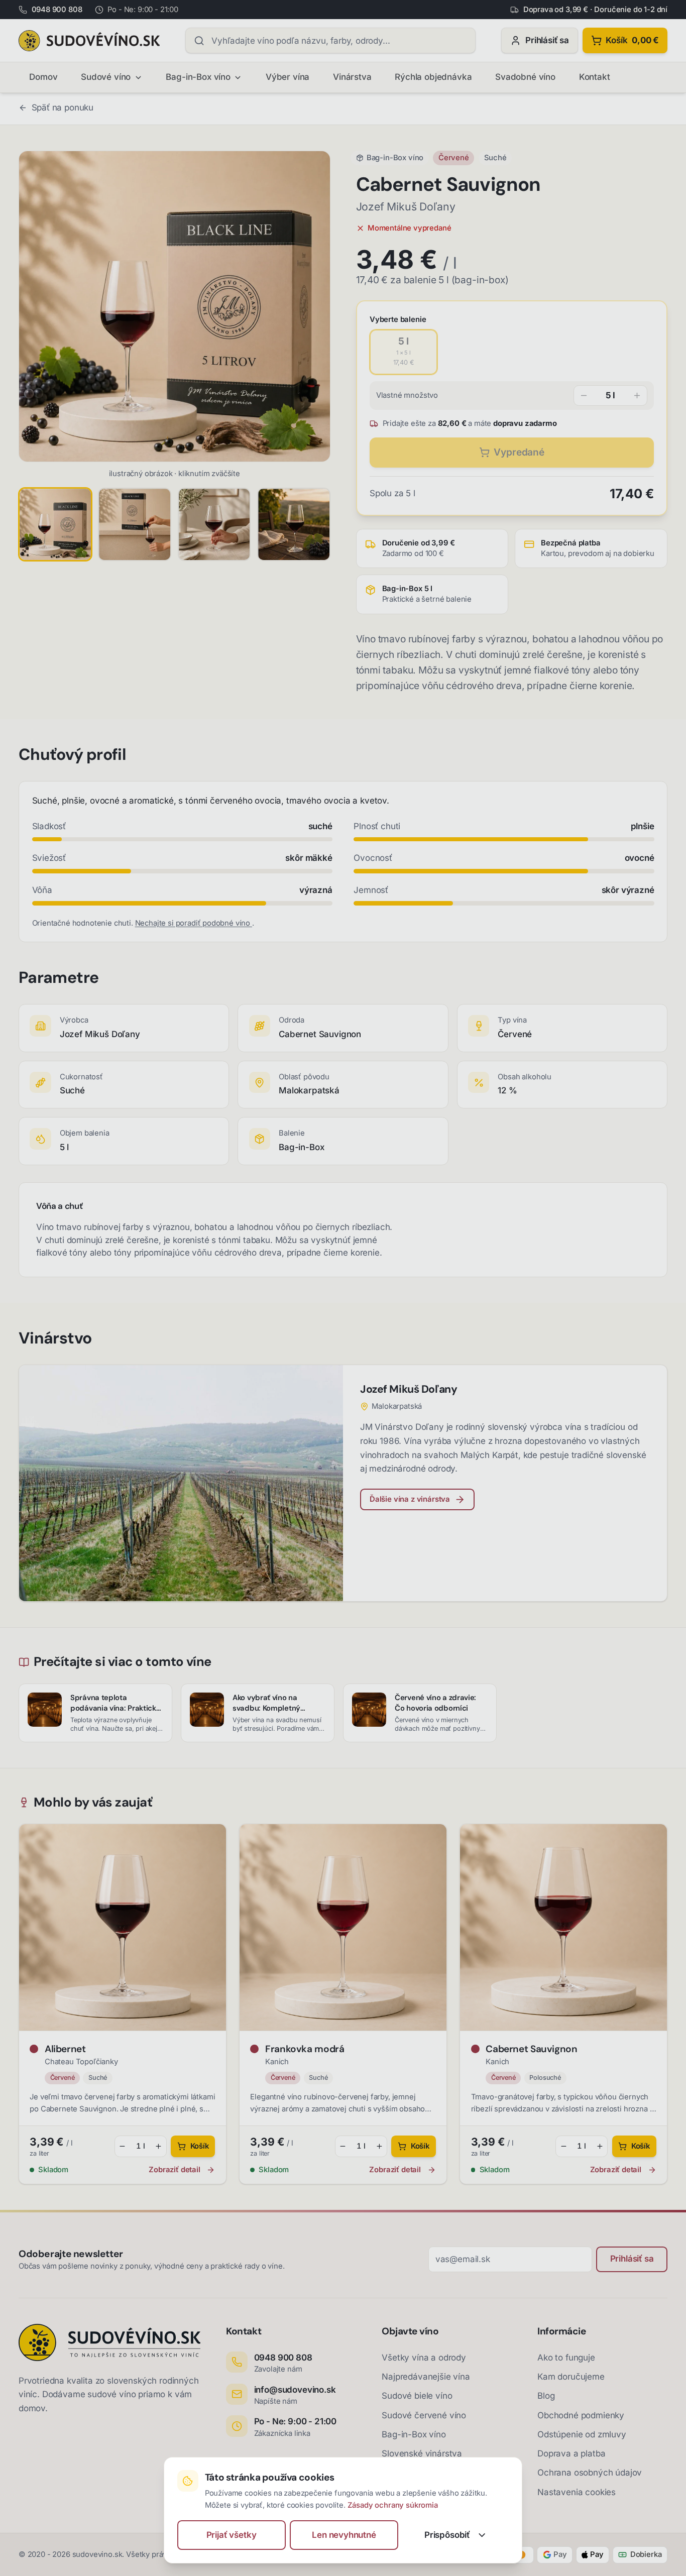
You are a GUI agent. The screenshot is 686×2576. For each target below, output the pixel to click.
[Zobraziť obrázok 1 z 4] (55, 524)
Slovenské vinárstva (422, 2453)
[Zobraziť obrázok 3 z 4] (214, 524)
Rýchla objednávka (433, 77)
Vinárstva (352, 77)
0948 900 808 (283, 2358)
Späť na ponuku (63, 107)
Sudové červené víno (424, 2415)
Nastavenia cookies (577, 2492)
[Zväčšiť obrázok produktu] (175, 307)
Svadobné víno (525, 77)
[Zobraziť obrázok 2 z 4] (135, 524)
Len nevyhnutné (344, 2535)
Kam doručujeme (571, 2377)
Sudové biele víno (417, 2396)
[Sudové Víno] (89, 41)
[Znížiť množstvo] (584, 395)
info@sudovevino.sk (295, 2390)
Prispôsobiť (447, 2535)
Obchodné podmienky (581, 2415)
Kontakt (595, 77)
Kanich (277, 2062)
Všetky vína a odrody (424, 2358)
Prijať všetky (232, 2535)
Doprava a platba (571, 2453)
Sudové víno (106, 77)
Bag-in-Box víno (198, 77)
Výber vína (288, 77)
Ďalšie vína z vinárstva (410, 1499)
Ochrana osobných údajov (590, 2473)
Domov (43, 77)
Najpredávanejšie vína (426, 2377)
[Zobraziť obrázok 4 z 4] (294, 524)
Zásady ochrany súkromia (393, 2505)
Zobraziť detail (174, 2170)
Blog (546, 2396)
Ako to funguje (566, 2358)
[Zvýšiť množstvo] (637, 395)
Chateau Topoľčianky (81, 2062)
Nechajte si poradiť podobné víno (194, 923)
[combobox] (330, 40)
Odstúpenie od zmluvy (582, 2434)
